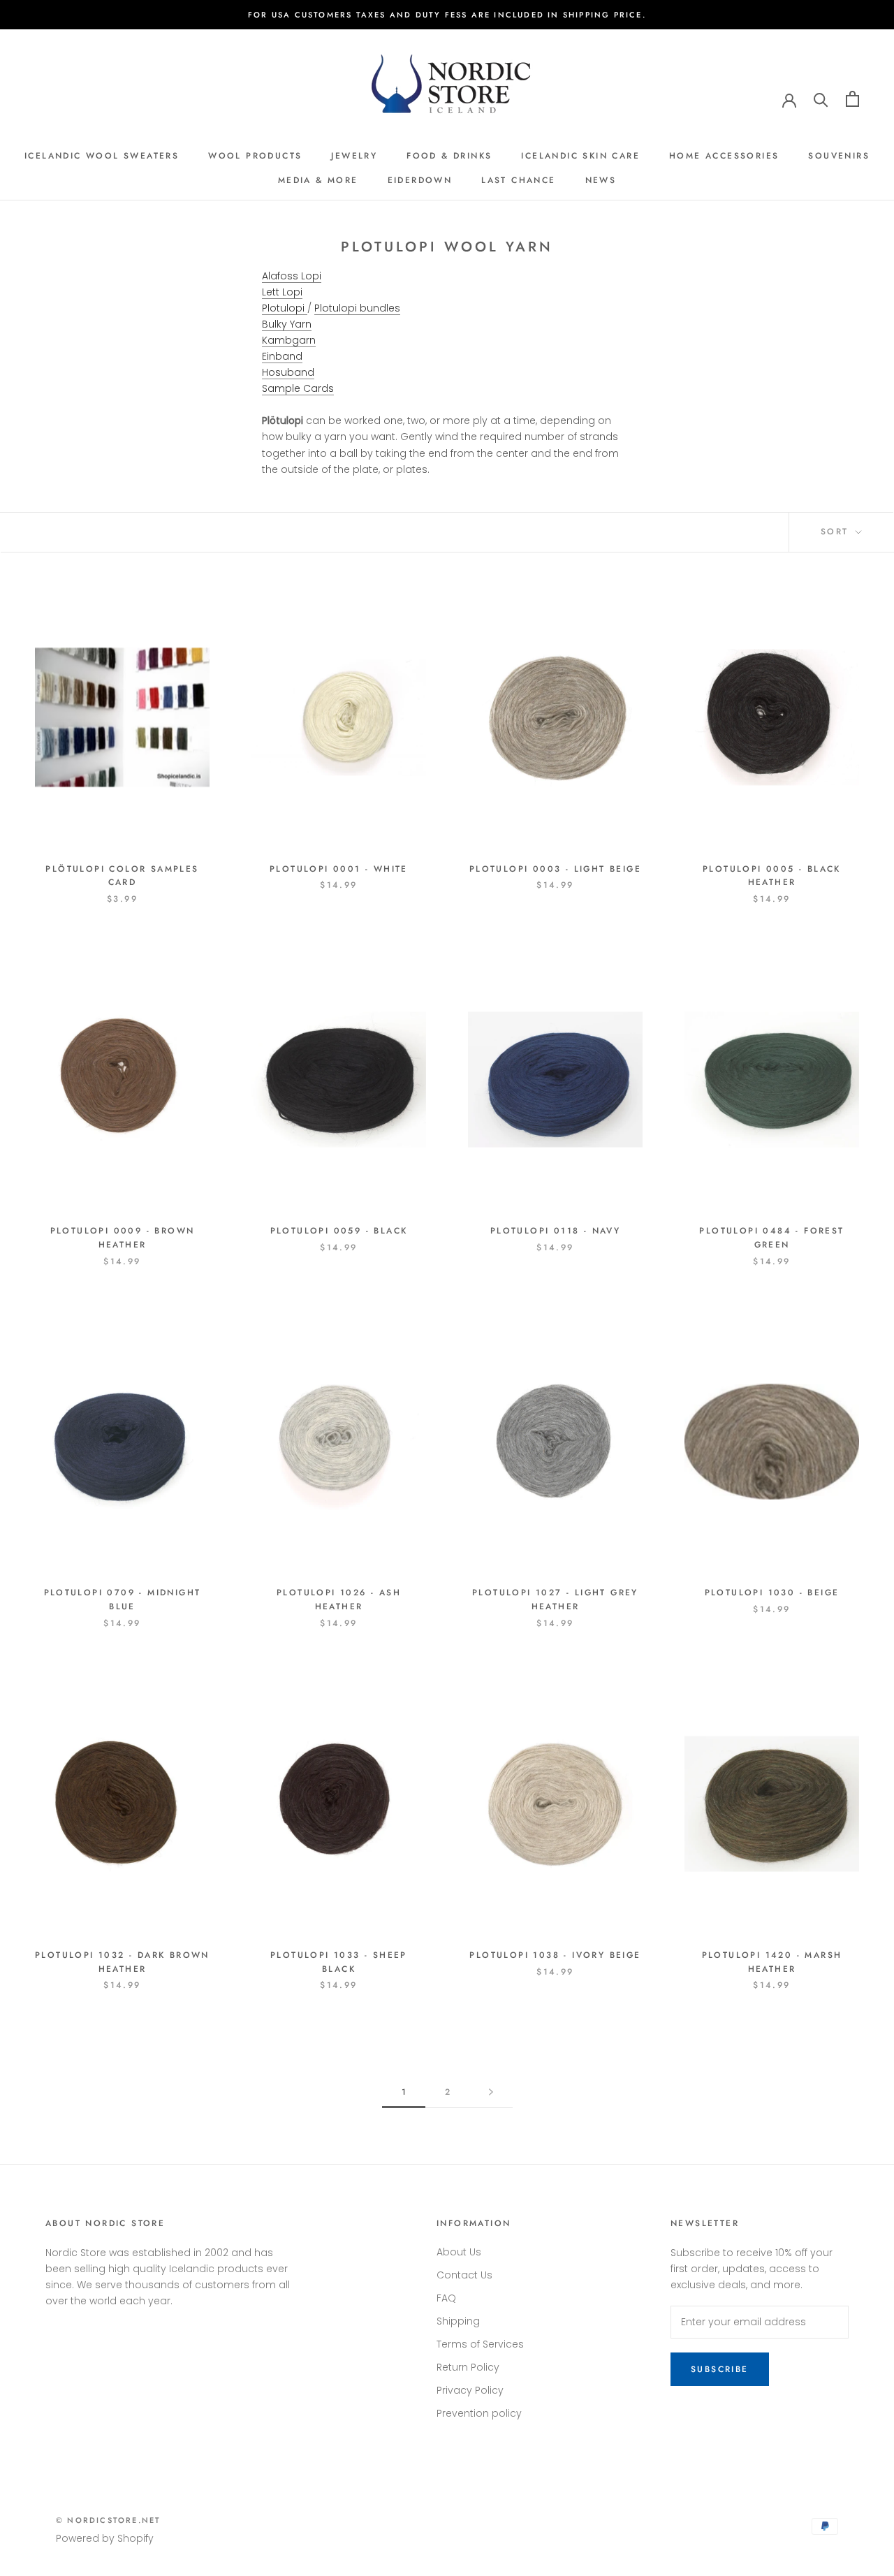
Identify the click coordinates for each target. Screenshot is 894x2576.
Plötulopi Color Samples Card (122, 876)
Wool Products (255, 156)
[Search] (821, 99)
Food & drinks (449, 156)
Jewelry (354, 156)
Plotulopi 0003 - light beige (555, 869)
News (601, 180)
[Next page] (491, 2092)
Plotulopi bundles (357, 308)
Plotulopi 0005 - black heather (772, 876)
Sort (837, 532)
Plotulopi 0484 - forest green (771, 1238)
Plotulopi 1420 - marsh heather (772, 1962)
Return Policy (468, 2367)
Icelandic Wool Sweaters (102, 156)
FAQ (446, 2298)
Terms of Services (480, 2344)
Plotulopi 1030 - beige (772, 1593)
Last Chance (518, 180)
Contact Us (464, 2275)
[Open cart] (852, 99)
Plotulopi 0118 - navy (555, 1231)
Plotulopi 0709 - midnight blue (123, 1600)
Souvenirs (839, 156)
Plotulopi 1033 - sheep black (339, 1962)
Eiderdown (420, 180)
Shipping (458, 2321)
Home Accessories (724, 156)
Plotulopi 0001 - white (339, 869)
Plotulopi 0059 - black (339, 1231)
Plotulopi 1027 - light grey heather (555, 1600)
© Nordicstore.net (108, 2520)
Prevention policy (479, 2413)
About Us (459, 2252)
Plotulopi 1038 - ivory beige (555, 1955)
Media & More (318, 180)
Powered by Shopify (105, 2538)
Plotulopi (285, 308)
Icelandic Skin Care (580, 156)
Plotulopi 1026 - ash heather (339, 1600)
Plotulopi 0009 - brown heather (123, 1238)
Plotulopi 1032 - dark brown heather (122, 1962)
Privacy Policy (470, 2390)
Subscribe (720, 2369)
